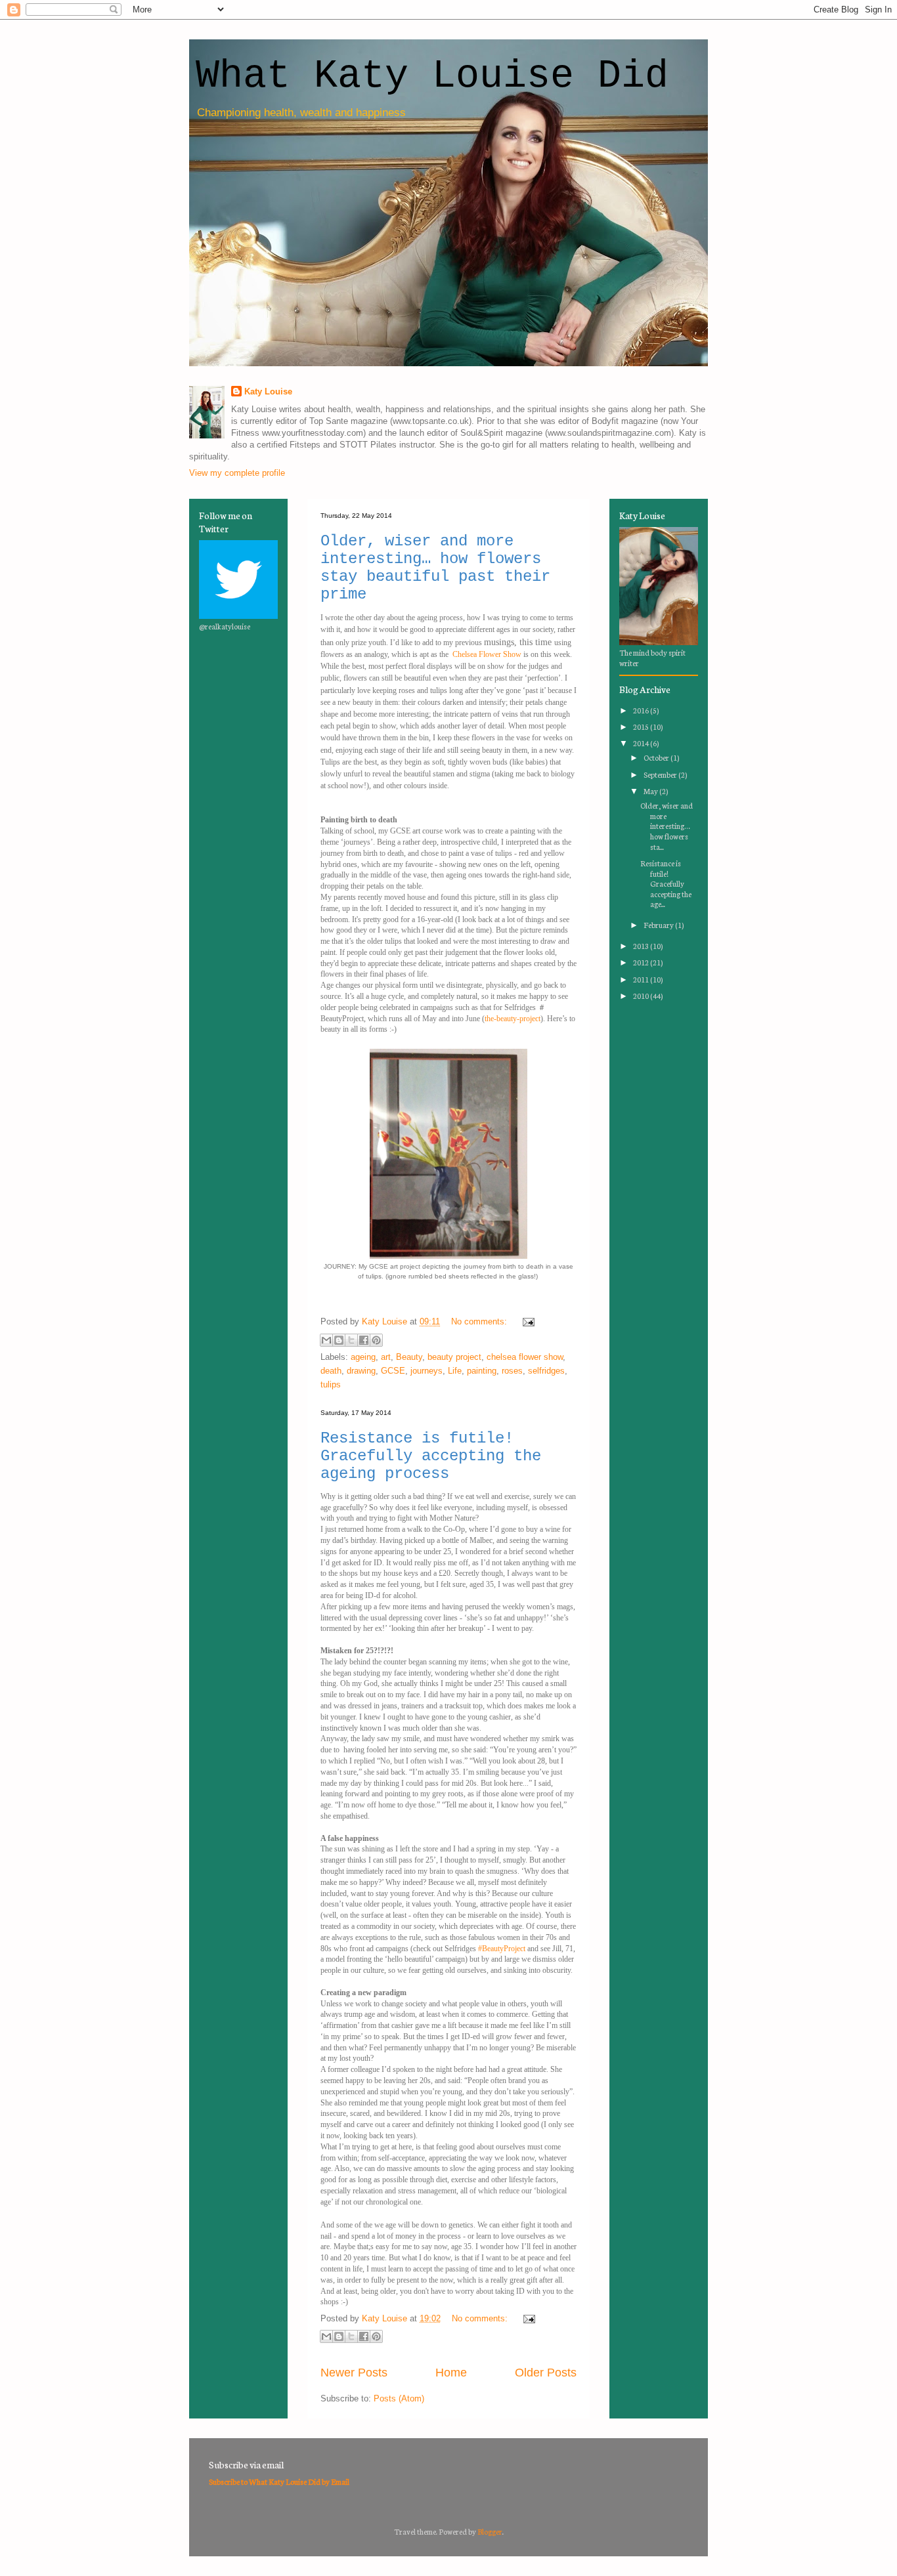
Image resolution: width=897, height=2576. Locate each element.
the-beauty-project (513, 1019)
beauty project (454, 1357)
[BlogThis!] (339, 1340)
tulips (331, 1384)
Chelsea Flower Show (487, 654)
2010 (642, 996)
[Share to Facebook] (364, 1340)
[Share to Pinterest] (376, 1340)
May (651, 791)
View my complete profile (237, 473)
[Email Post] (526, 1321)
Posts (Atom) (399, 2398)
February (659, 925)
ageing (363, 1357)
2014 (642, 743)
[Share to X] (351, 1340)
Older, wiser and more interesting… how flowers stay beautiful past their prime (435, 568)
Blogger (490, 2531)
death (331, 1371)
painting (482, 1371)
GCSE (393, 1371)
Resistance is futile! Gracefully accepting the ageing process (431, 1456)
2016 (642, 710)
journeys (427, 1371)
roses (512, 1371)
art (386, 1357)
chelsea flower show (525, 1357)
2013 (642, 946)
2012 (642, 962)
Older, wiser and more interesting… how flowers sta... (667, 826)
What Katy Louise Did (432, 76)
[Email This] (326, 1340)
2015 (642, 727)
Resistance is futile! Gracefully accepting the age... (666, 883)
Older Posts (546, 2373)
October (657, 757)
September (661, 774)
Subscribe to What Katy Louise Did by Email (279, 2481)
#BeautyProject (502, 1949)
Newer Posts (354, 2373)
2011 (642, 979)
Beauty (409, 1357)
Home (451, 2373)
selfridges (546, 1371)
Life (455, 1371)
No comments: (480, 1321)
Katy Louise (268, 391)
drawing (361, 1371)
